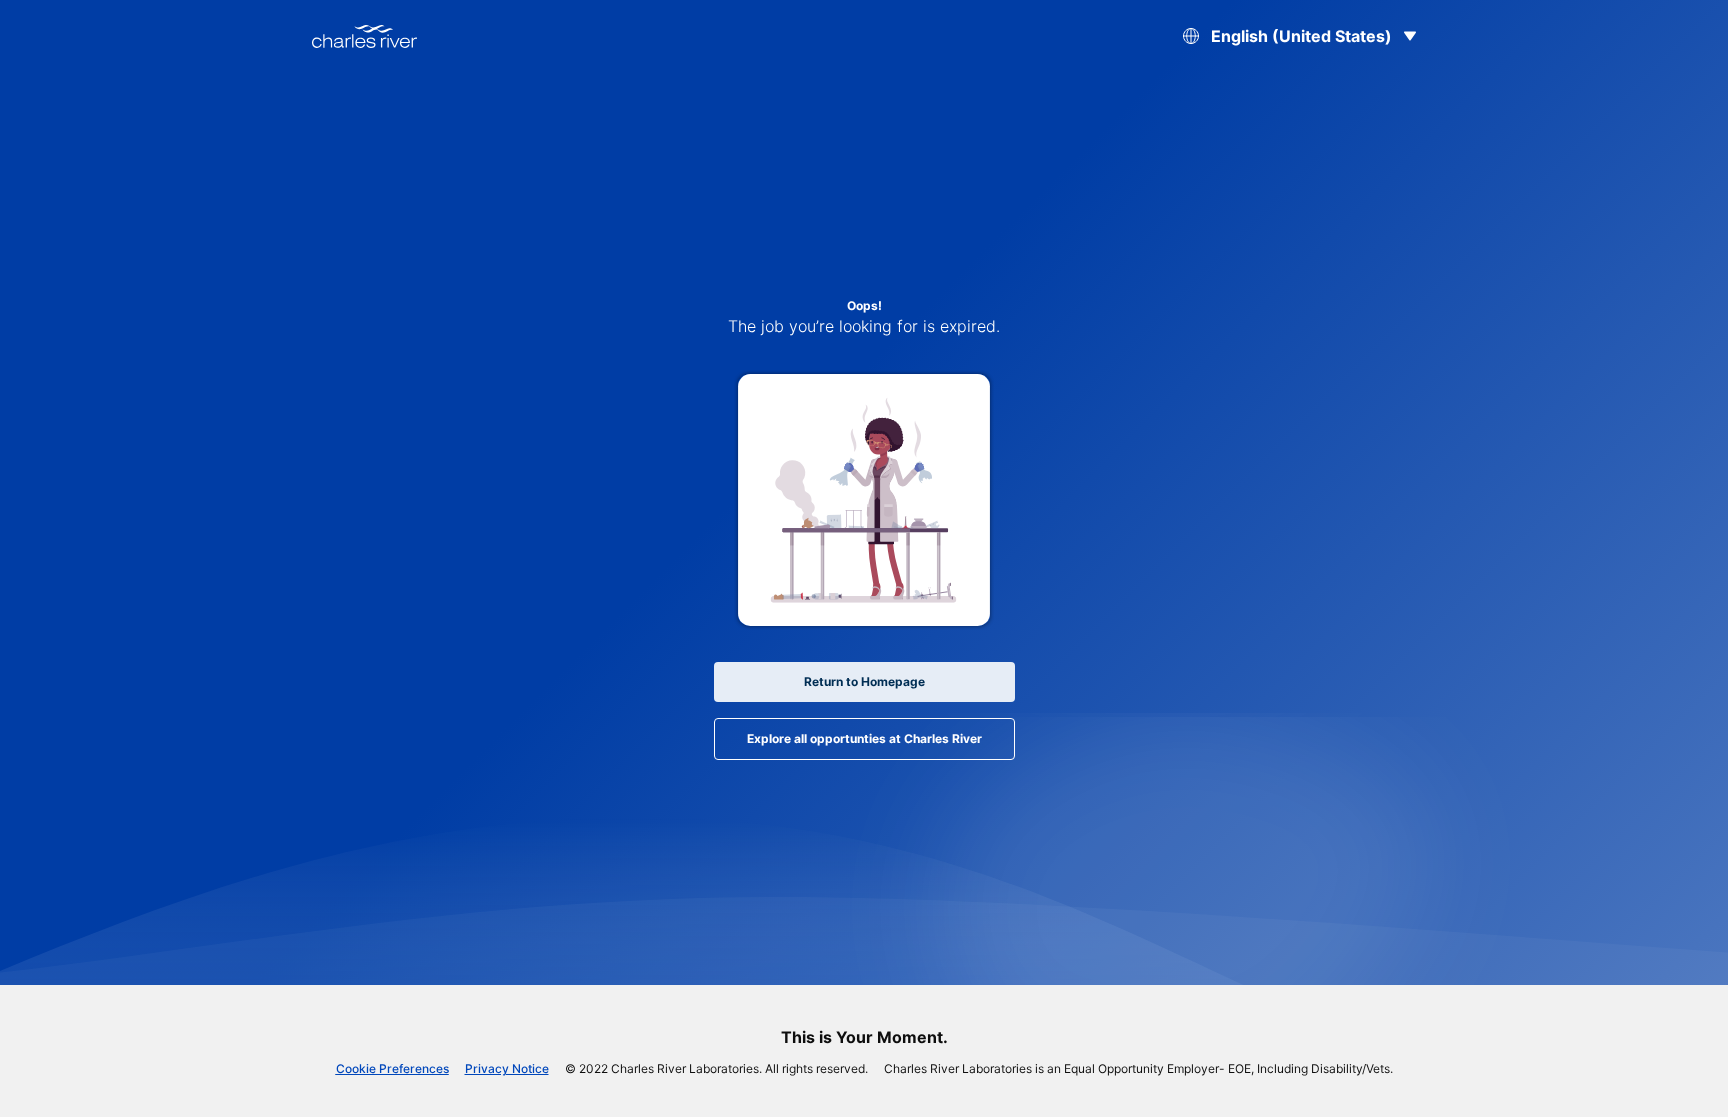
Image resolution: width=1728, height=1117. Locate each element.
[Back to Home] (364, 36)
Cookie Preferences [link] (392, 1068)
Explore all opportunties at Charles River (864, 738)
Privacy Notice (507, 1068)
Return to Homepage (864, 681)
